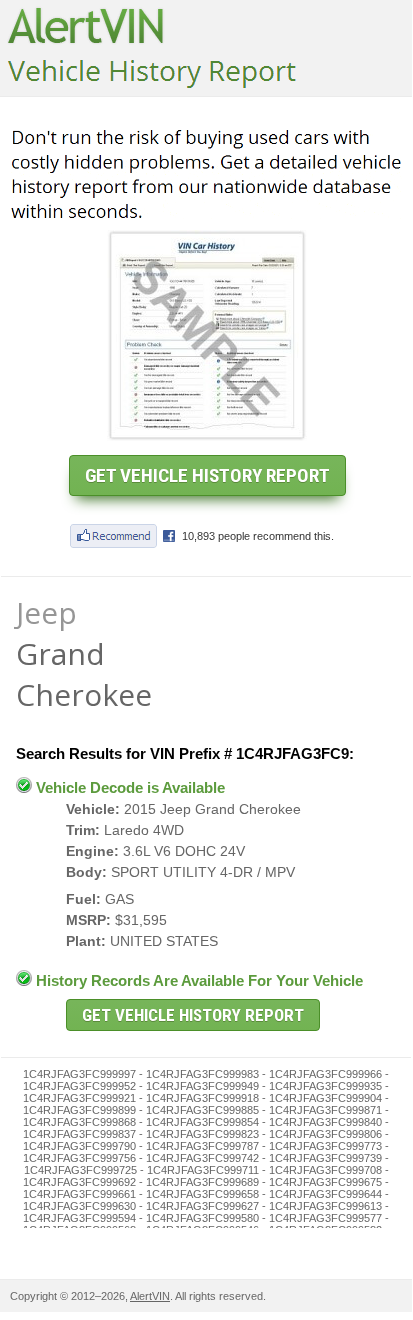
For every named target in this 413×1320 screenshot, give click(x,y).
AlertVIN (150, 1296)
